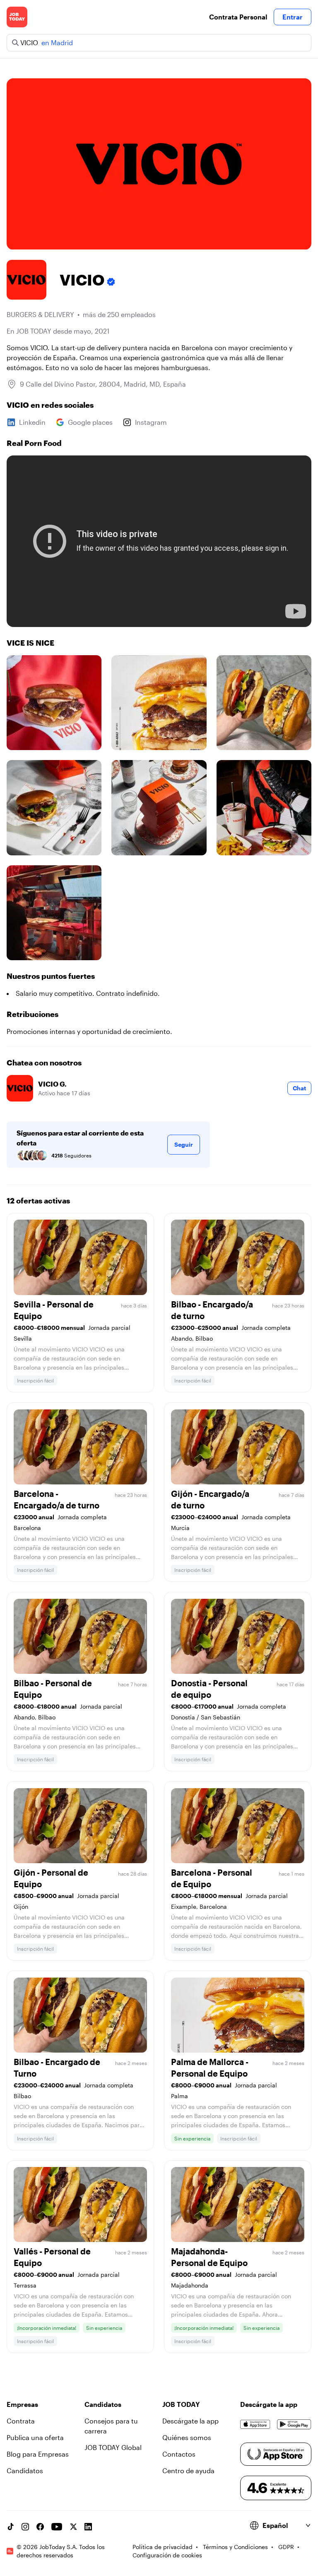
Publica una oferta (35, 2437)
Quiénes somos (187, 2437)
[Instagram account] (25, 2527)
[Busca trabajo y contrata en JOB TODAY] (17, 17)
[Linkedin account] (88, 2527)
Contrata (21, 2421)
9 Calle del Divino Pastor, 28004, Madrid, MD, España (103, 384)
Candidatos (25, 2471)
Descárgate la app (190, 2421)
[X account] (73, 2527)
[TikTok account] (10, 2527)
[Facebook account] (40, 2527)
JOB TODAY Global (113, 2447)
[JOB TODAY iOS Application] (255, 2424)
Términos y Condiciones (235, 2547)
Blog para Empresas (38, 2454)
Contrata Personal (238, 17)
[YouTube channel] (57, 2527)
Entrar (293, 17)
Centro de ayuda (188, 2471)
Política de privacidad (163, 2547)
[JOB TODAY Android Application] (294, 2424)
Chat (299, 1088)
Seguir (184, 1144)
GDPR (286, 2547)
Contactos (179, 2454)
